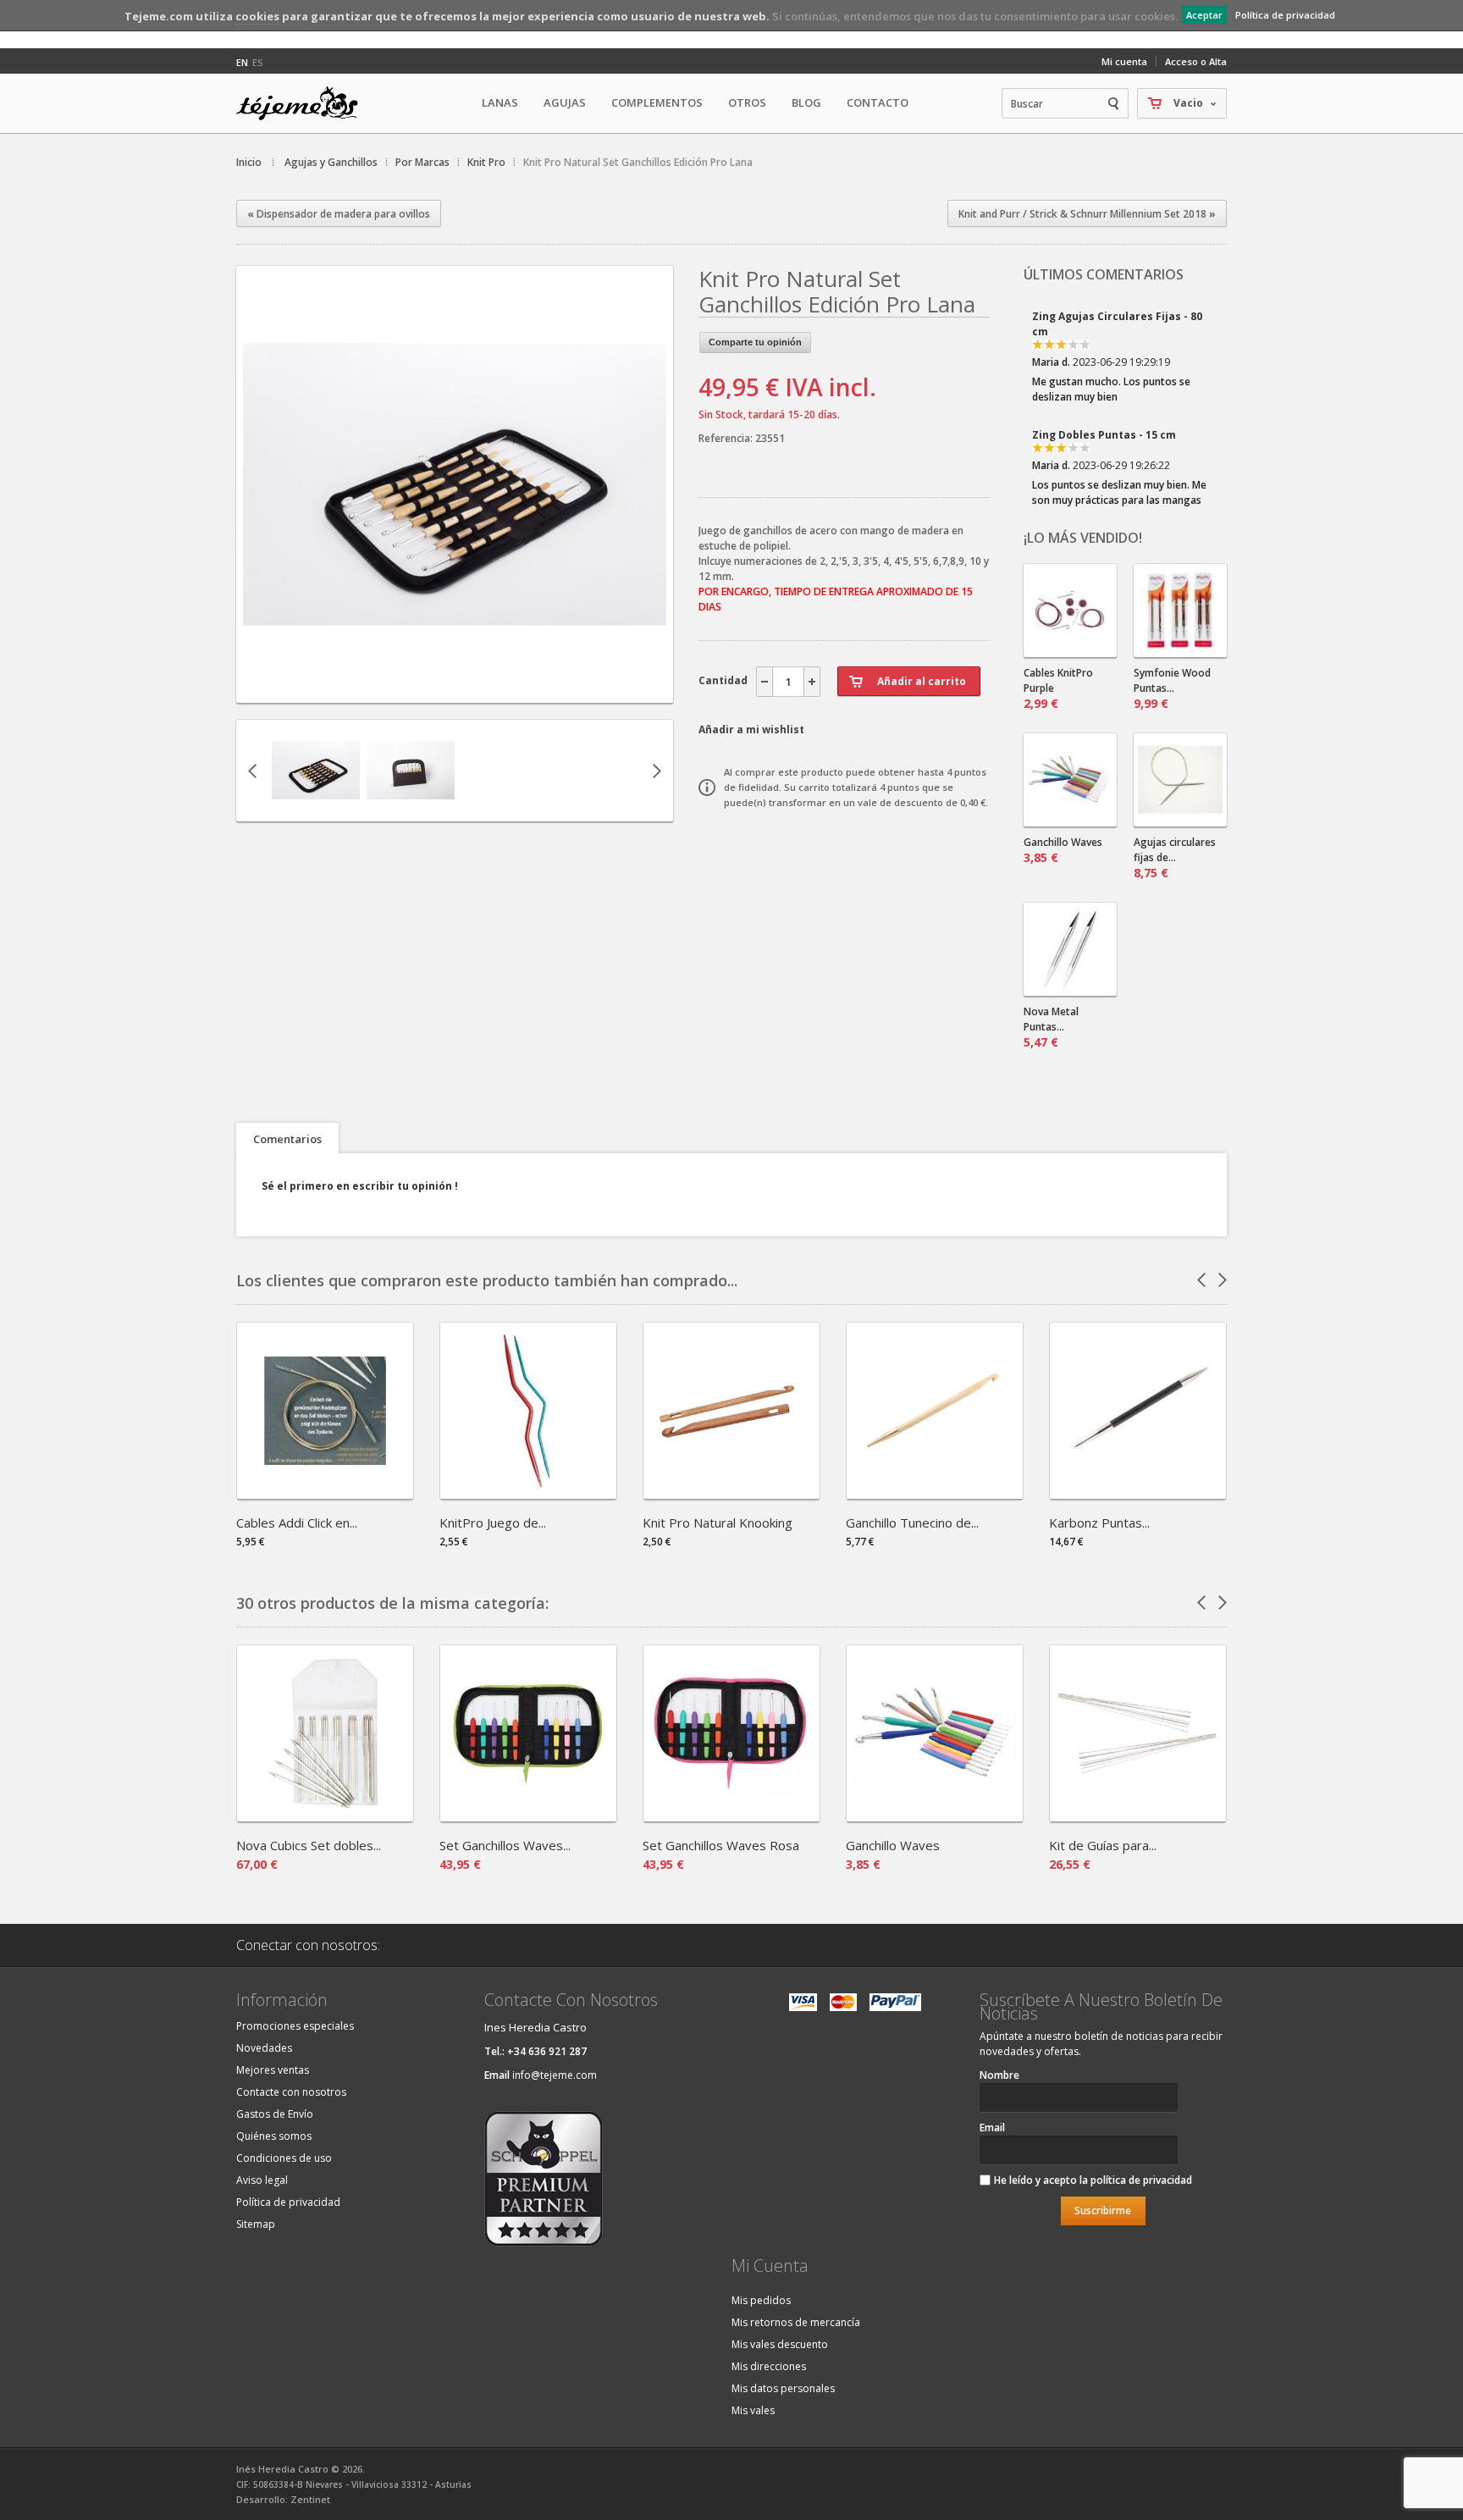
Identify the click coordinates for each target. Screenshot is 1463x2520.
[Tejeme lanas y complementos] (304, 103)
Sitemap (256, 2224)
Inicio (249, 162)
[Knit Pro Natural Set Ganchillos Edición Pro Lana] (455, 688)
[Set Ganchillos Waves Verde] (528, 1816)
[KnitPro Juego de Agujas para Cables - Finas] (528, 1493)
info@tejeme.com (555, 2075)
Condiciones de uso (284, 2158)
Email (992, 2128)
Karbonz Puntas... (1099, 1522)
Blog (806, 102)
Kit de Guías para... (1103, 1845)
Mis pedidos (761, 2300)
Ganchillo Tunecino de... (912, 1522)
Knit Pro (486, 162)
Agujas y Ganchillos (331, 162)
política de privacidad (1141, 2180)
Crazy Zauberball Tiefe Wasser (1115, 442)
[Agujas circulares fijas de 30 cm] (1180, 780)
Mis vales (753, 2410)
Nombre (999, 2075)
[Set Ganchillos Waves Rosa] (731, 1816)
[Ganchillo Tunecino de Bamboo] (935, 1493)
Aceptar (1204, 15)
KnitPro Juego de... (493, 1522)
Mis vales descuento (780, 2344)
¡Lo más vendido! (1083, 538)
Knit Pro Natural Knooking (718, 1522)
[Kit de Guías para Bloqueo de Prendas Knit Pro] (1138, 1816)
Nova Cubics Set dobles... (309, 1845)
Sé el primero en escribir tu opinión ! (360, 1186)
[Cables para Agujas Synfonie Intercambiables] (1070, 611)
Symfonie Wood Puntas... (1172, 688)
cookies (257, 16)
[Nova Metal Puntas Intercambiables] (1070, 949)
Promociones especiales (295, 2026)
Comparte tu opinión (755, 342)
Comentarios (287, 1139)
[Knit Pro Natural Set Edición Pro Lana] (316, 807)
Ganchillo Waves (1063, 850)
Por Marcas (422, 162)
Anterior (252, 771)
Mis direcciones (769, 2366)
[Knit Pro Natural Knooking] (731, 1493)
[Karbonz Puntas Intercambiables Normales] (1138, 1493)
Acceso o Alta (1196, 61)
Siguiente (657, 771)
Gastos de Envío (275, 2114)
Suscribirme (1103, 2211)
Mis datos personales (783, 2388)
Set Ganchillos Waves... (505, 1845)
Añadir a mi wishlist (751, 729)
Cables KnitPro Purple (1058, 688)
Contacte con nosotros (291, 2092)
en (242, 62)
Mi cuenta (1124, 61)
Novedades (264, 2048)
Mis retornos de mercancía (796, 2322)
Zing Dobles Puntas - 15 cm (1104, 323)
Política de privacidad (1285, 15)
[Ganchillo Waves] (935, 1816)
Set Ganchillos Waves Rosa (721, 1845)
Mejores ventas (273, 2070)
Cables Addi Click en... (297, 1522)
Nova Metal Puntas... (1051, 1027)
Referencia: (727, 438)
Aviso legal (262, 2180)
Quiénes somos (274, 2136)
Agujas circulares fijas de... (1175, 858)
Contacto (878, 102)
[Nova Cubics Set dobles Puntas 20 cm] (325, 1816)
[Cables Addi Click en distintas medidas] (325, 1493)
